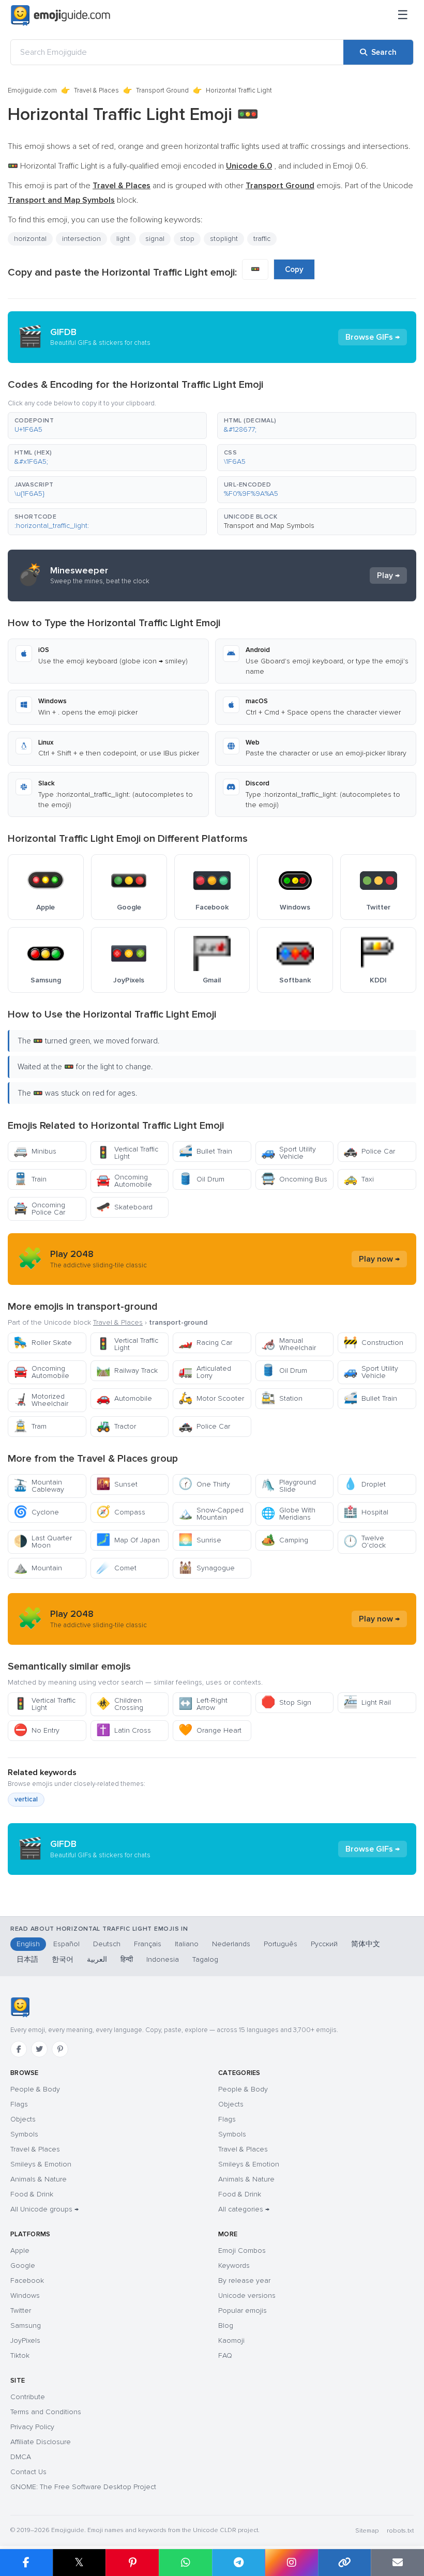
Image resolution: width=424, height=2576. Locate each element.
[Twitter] (39, 2049)
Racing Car (205, 1343)
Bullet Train (205, 1151)
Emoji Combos (242, 2251)
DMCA (21, 2457)
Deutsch (107, 1944)
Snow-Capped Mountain (211, 1514)
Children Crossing (120, 1704)
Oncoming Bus (294, 1179)
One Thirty (204, 1484)
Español (66, 1944)
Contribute (28, 2397)
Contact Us (28, 2472)
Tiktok (20, 2355)
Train (30, 1179)
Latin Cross (124, 1730)
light (123, 239)
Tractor (116, 1426)
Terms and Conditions (46, 2412)
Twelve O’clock (365, 1542)
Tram (30, 1426)
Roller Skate (43, 1343)
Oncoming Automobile (124, 1181)
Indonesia (163, 1959)
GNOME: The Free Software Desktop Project (83, 2487)
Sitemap (367, 2531)
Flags (19, 2104)
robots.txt (400, 2531)
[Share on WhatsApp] (185, 2563)
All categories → (244, 2209)
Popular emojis (243, 2310)
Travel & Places (96, 90)
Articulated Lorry (205, 1372)
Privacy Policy (32, 2427)
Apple (20, 2251)
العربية (97, 1959)
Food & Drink (32, 2194)
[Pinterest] (60, 2049)
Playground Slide (289, 1486)
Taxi (359, 1179)
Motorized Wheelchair (41, 1400)
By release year (244, 2280)
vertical (26, 1799)
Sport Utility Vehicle (289, 1153)
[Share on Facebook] (26, 2563)
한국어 (63, 1959)
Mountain (38, 1568)
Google (23, 2266)
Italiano (187, 1944)
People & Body (35, 2089)
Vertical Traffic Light (127, 1153)
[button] (107, 426)
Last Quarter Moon (43, 1542)
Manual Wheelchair (289, 1344)
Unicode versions (247, 2295)
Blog (226, 2325)
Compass (121, 1512)
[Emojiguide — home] (60, 16)
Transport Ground (162, 90)
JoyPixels (25, 2340)
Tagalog (205, 1959)
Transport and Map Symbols (269, 526)
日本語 (27, 1959)
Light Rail (367, 1702)
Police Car (369, 1151)
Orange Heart (210, 1730)
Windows (25, 2295)
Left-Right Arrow (203, 1704)
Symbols (24, 2134)
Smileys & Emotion (41, 2164)
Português (281, 1944)
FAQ (225, 2355)
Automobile (124, 1398)
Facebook (27, 2280)
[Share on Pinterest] (132, 2563)
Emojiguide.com (32, 90)
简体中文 (366, 1944)
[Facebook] (19, 2049)
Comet (116, 1568)
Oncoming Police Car (39, 1209)
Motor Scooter (211, 1398)
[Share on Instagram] (291, 2563)
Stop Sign (286, 1702)
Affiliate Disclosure (41, 2442)
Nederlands (231, 1944)
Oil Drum (201, 1179)
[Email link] (397, 2563)
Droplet (365, 1484)
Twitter (21, 2310)
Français (148, 1944)
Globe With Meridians (288, 1514)
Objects (23, 2119)
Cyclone (36, 1512)
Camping (285, 1540)
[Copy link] (345, 2563)
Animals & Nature (39, 2179)
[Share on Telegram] (239, 2563)
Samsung (26, 2325)
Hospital (366, 1512)
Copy (294, 269)
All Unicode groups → (44, 2209)
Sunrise (200, 1540)
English (28, 1944)
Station (282, 1398)
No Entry (36, 1730)
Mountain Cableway (39, 1486)
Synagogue (207, 1568)
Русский (324, 1944)
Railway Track (127, 1370)
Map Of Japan (128, 1540)
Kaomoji (231, 2340)
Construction (373, 1343)
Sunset (117, 1484)
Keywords (234, 2266)
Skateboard (124, 1207)
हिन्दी (127, 1959)
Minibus (35, 1151)
